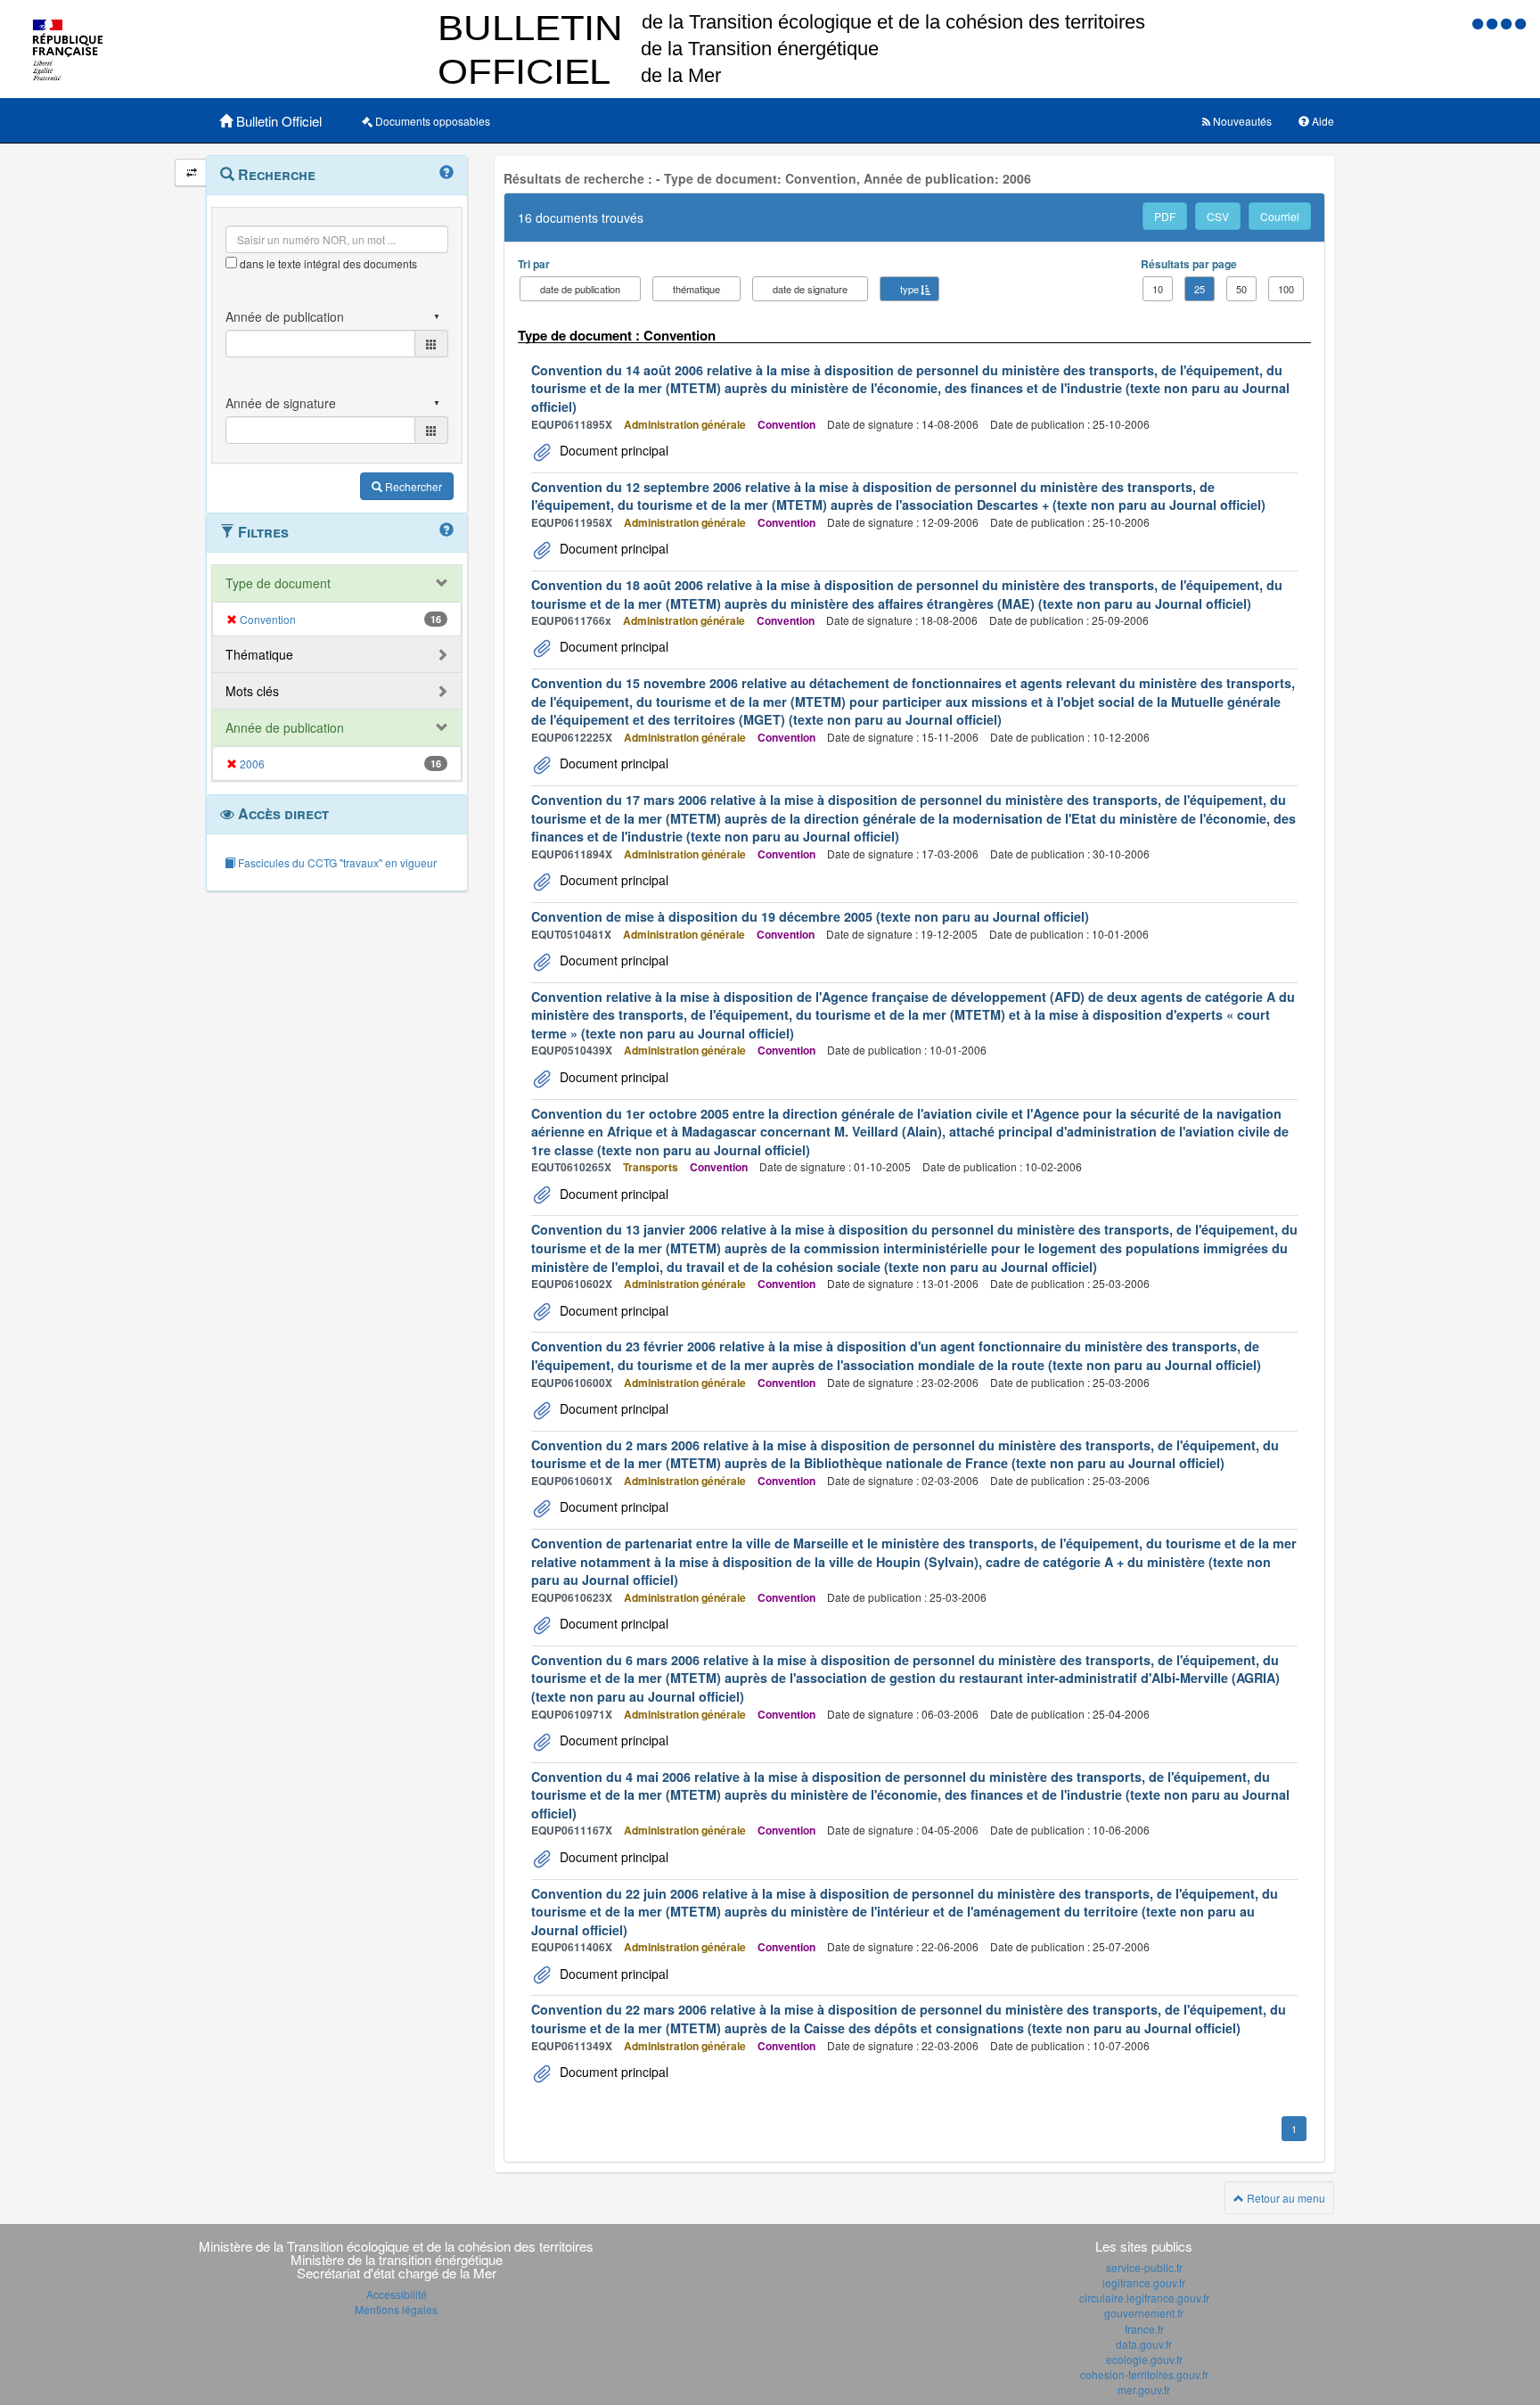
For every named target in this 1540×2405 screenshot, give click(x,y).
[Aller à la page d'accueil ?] (1520, 23)
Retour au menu (1285, 2198)
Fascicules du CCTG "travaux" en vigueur (336, 862)
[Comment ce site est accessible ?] (1479, 23)
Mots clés (252, 691)
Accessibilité (397, 2294)
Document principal (612, 450)
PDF (1165, 216)
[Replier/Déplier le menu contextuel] (191, 172)
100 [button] (1286, 289)
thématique (696, 289)
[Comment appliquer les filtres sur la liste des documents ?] (446, 530)
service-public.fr (1144, 2267)
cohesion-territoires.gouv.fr (1144, 2374)
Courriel (1280, 216)
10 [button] (1158, 289)
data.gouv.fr (1144, 2344)
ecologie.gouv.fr (1144, 2359)
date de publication (580, 289)
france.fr (1144, 2329)
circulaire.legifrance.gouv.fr (1144, 2298)
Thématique (259, 654)
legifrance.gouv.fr (1144, 2282)
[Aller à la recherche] (1508, 23)
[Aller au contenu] (1494, 23)
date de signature (810, 289)
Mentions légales (396, 2309)
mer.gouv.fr (1144, 2389)
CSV (1218, 216)
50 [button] (1241, 289)
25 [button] (1200, 289)
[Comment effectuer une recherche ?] (446, 173)
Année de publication (285, 727)
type (909, 289)
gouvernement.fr (1144, 2313)
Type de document (278, 583)
